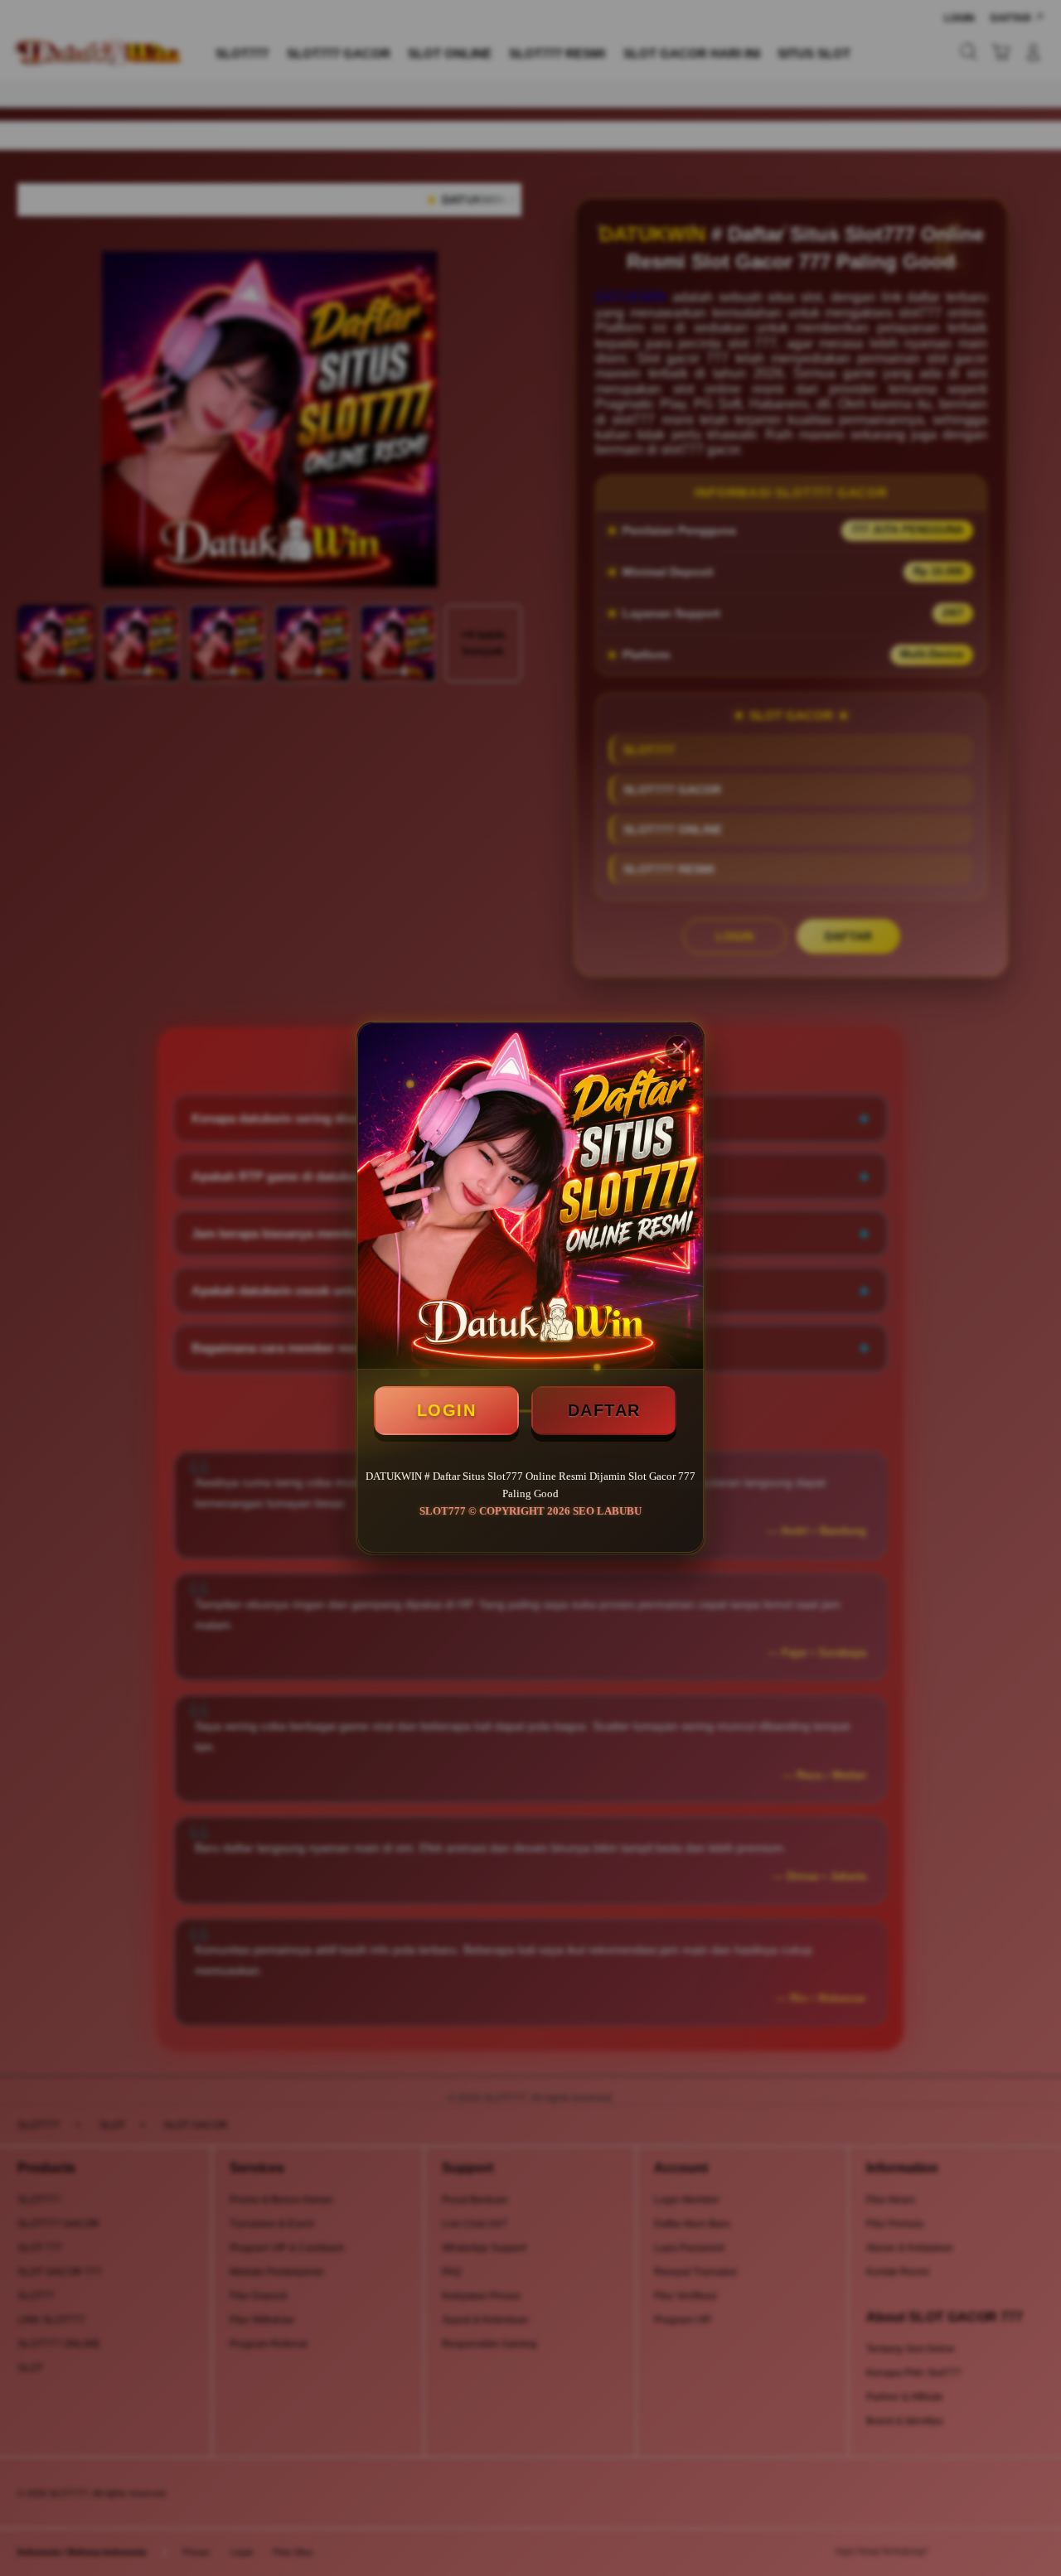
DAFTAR (604, 1410)
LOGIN (447, 1410)
